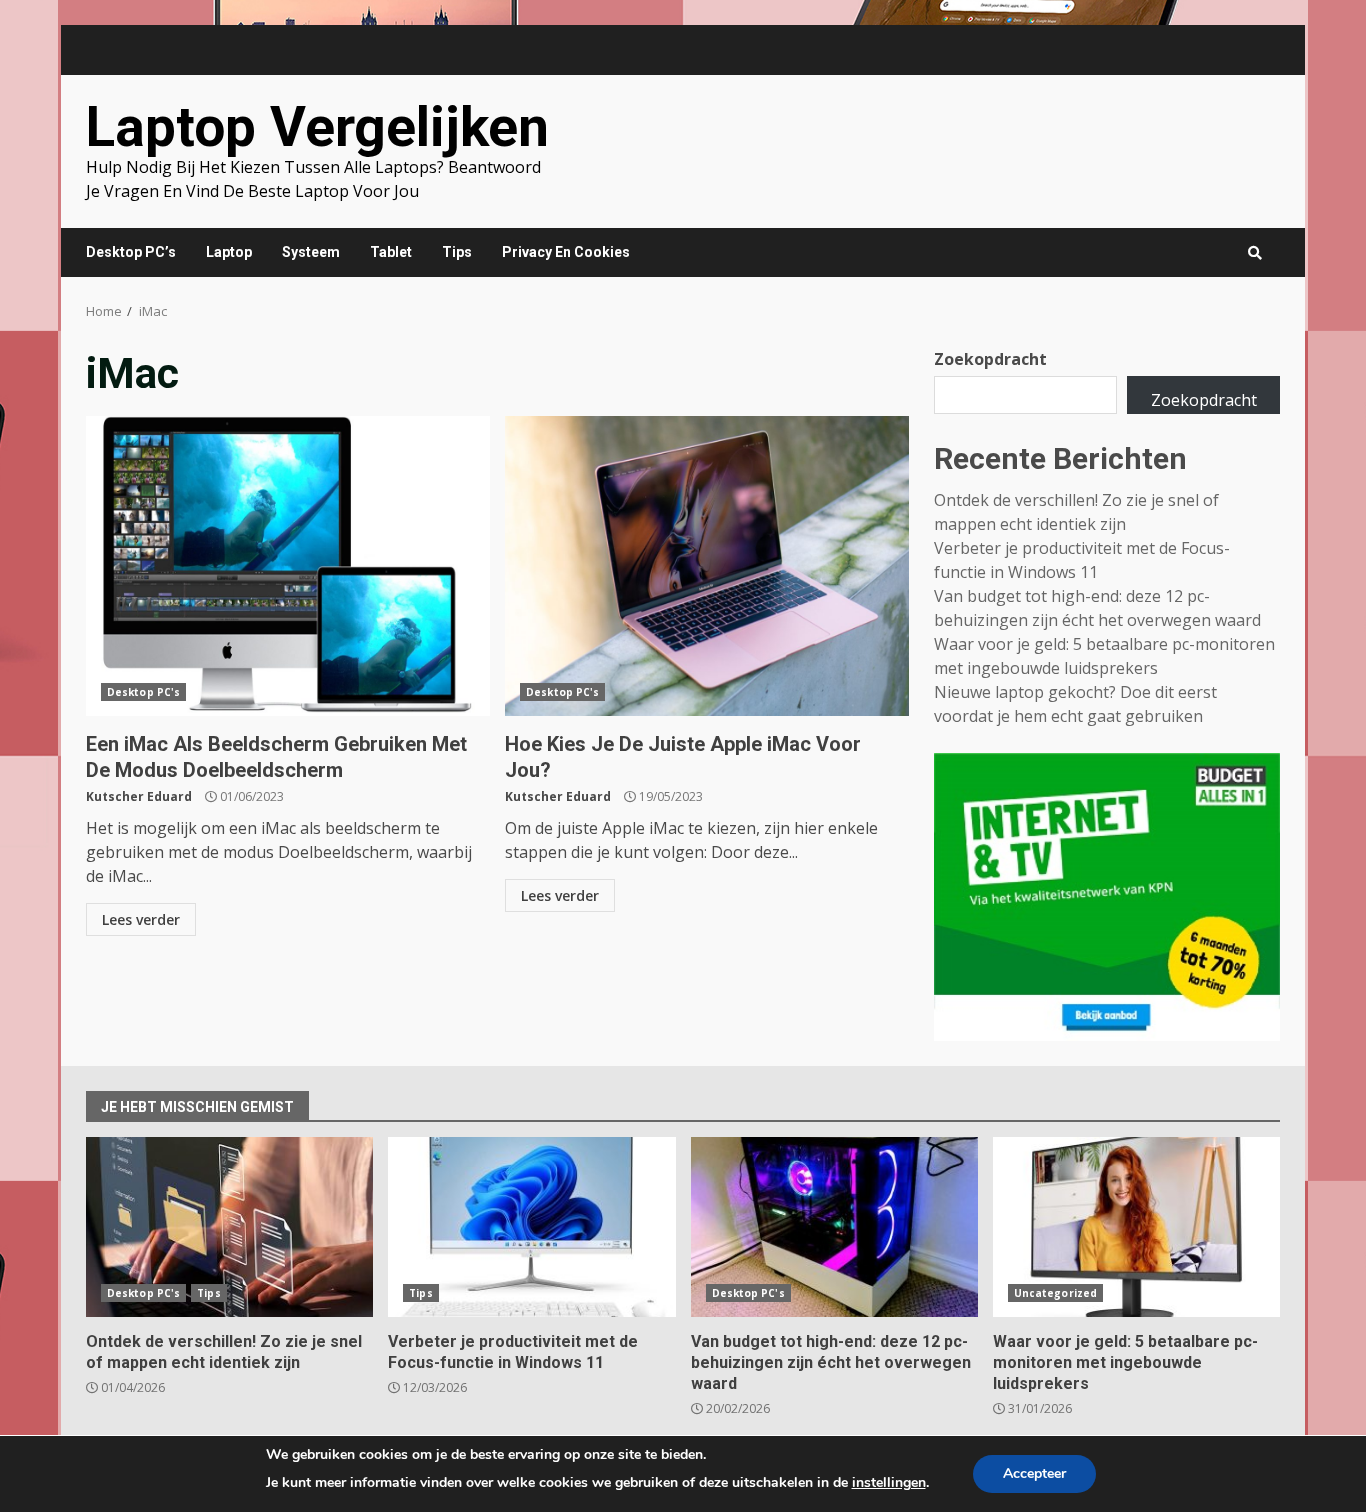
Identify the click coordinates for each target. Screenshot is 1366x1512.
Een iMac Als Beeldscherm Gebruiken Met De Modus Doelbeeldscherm (288, 566)
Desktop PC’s (131, 252)
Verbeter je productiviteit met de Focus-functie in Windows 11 (531, 1227)
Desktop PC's (143, 692)
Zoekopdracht (990, 359)
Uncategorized (1055, 1293)
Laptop (229, 252)
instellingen (889, 1482)
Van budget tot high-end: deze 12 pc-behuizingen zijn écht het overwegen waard (834, 1227)
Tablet (391, 252)
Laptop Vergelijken (317, 127)
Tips (457, 252)
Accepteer (1034, 1473)
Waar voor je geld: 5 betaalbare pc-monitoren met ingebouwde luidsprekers (1136, 1227)
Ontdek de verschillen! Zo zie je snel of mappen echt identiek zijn (229, 1227)
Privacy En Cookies (566, 252)
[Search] (1255, 253)
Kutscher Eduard (139, 796)
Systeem (311, 252)
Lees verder (141, 919)
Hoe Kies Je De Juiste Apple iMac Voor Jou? (707, 566)
